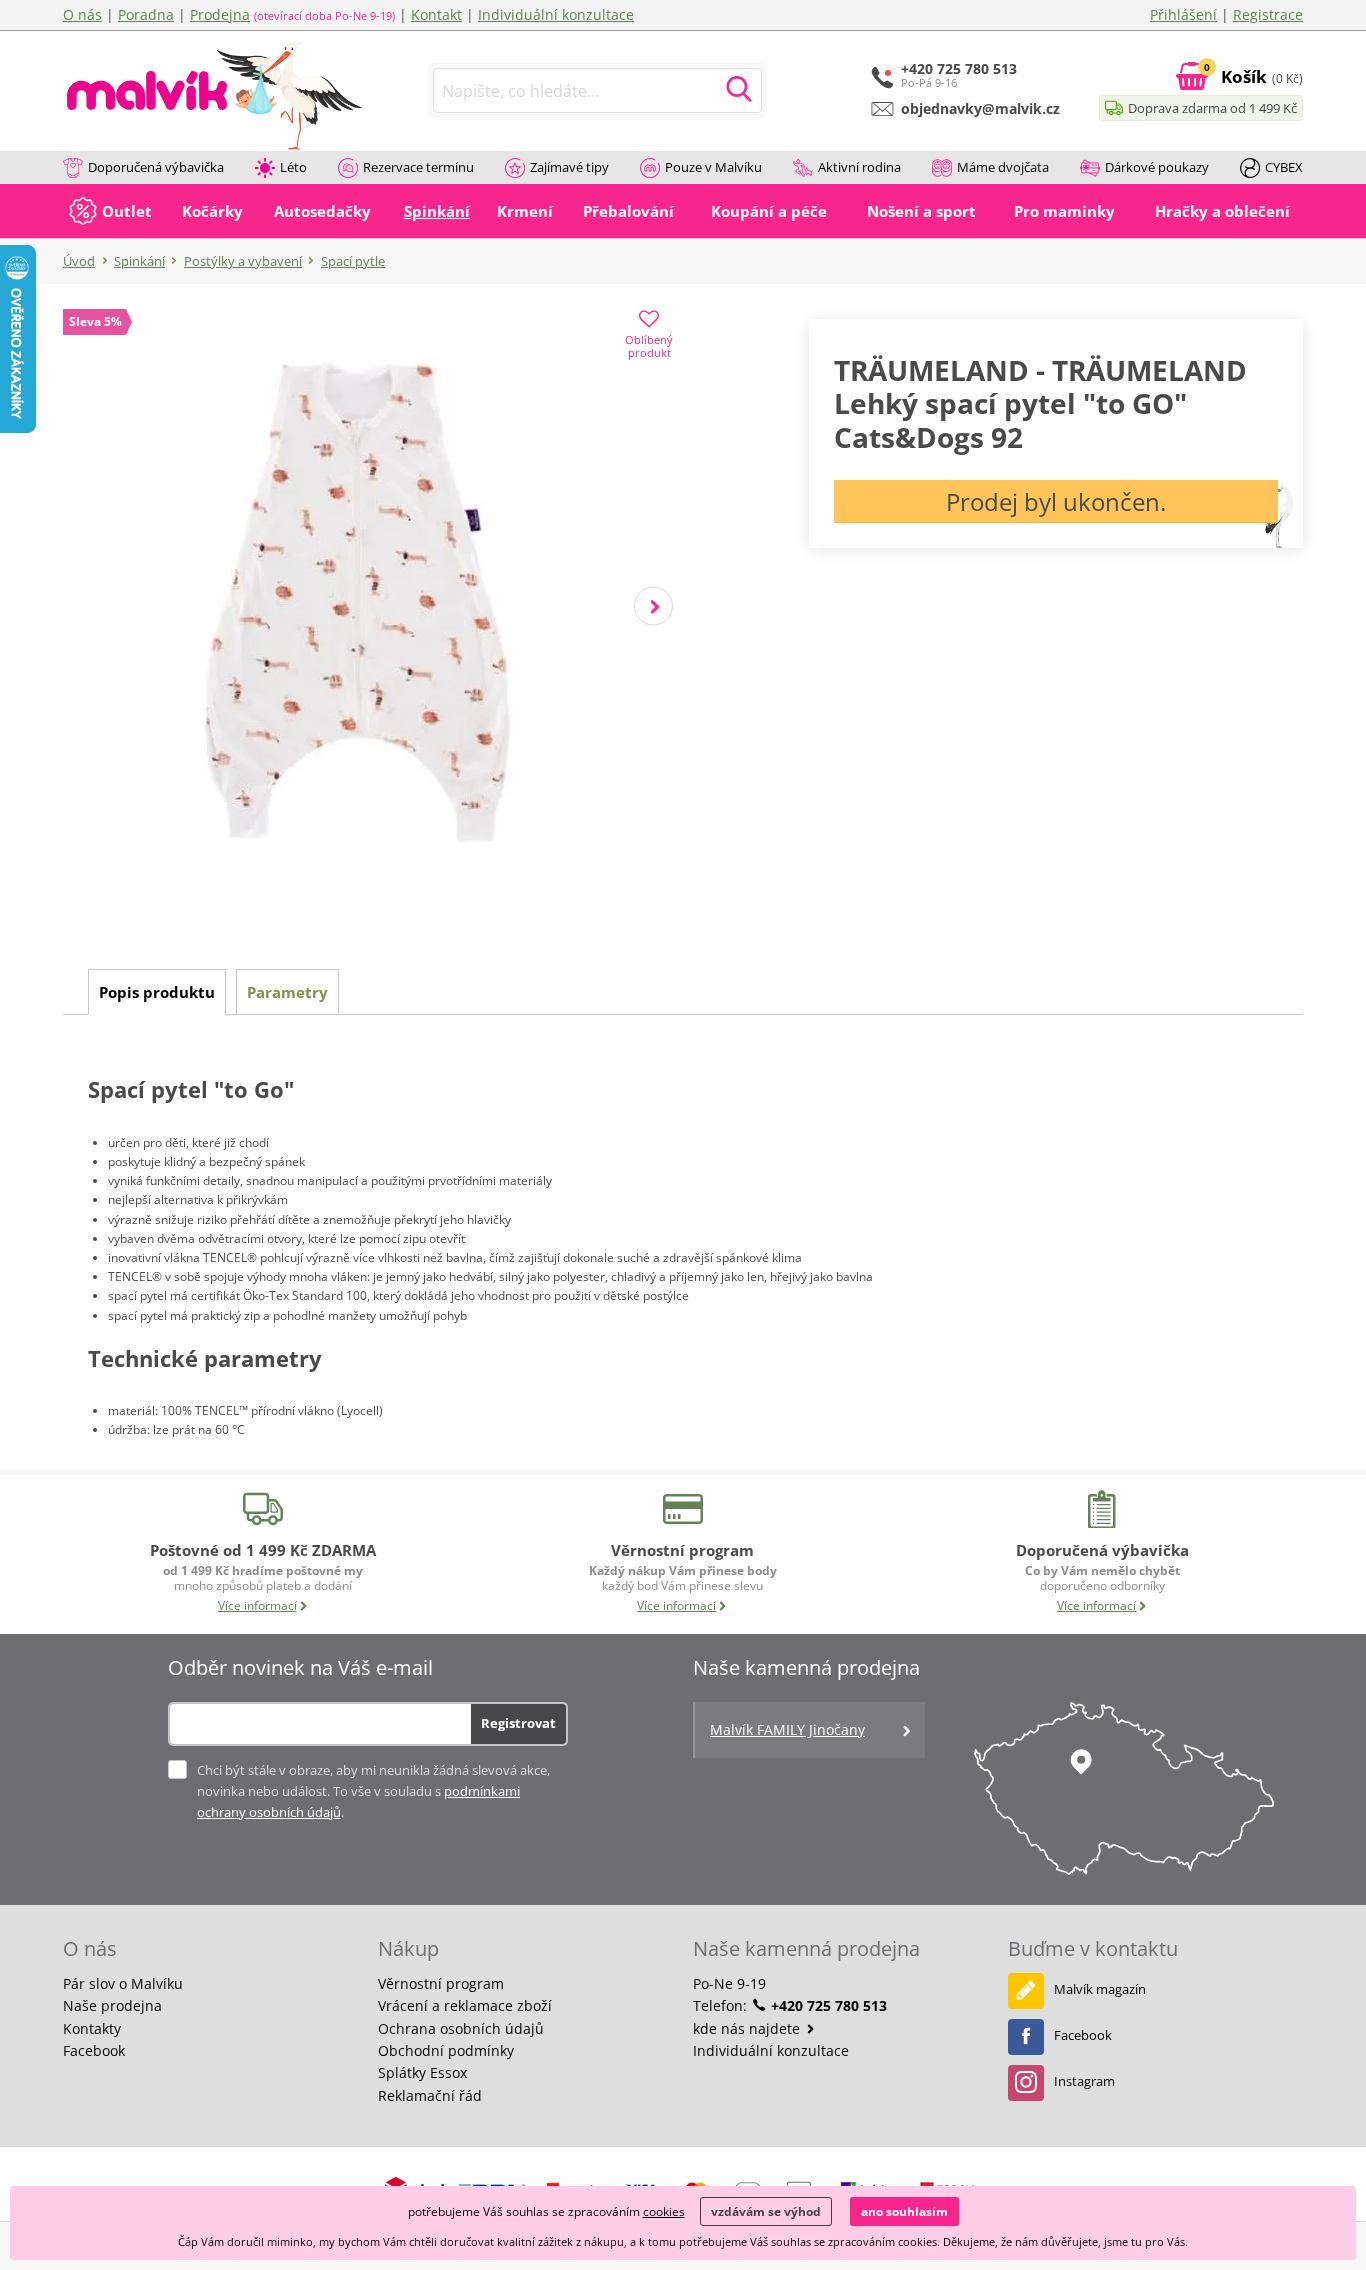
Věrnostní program (441, 1983)
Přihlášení (1183, 14)
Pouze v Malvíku (713, 167)
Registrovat (518, 1723)
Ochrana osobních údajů (461, 2028)
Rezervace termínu (418, 167)
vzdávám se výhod (766, 2211)
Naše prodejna (112, 2005)
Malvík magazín (1100, 1989)
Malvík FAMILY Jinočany (787, 1729)
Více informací (257, 1605)
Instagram (1084, 2081)
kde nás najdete (748, 2028)
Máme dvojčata (1003, 167)
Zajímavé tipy (569, 167)
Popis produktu (157, 992)
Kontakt (436, 14)
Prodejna (220, 14)
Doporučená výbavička (156, 167)
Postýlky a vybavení (243, 261)
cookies (664, 2211)
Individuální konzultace (556, 14)
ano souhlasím (904, 2211)
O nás (82, 14)
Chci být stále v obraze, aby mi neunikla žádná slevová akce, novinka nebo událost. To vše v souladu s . (373, 1791)
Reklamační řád (430, 2095)
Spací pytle (353, 261)
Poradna (146, 14)
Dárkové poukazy (1157, 167)
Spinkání (139, 261)
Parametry (287, 992)
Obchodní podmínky (446, 2050)
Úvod (79, 261)
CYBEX (1284, 167)
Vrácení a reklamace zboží (465, 2005)
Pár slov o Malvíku (123, 1983)
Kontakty (92, 2028)
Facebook (94, 2050)
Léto (293, 167)
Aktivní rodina (859, 167)
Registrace (1268, 14)
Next (653, 606)
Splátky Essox (422, 2072)
